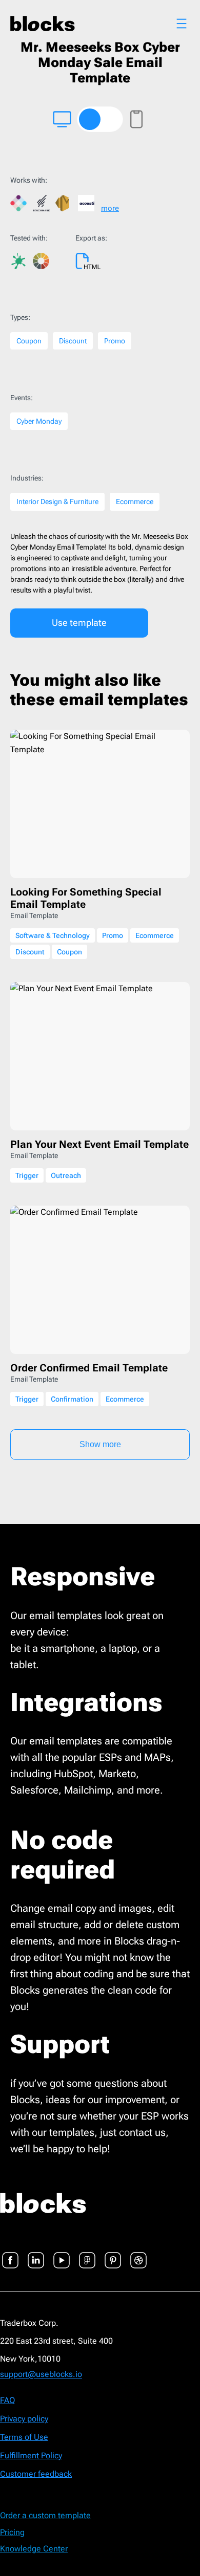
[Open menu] (182, 24)
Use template (79, 623)
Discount (73, 341)
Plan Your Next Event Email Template (99, 1144)
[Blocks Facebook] (10, 2254)
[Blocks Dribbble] (138, 2254)
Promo (115, 341)
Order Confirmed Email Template (89, 1368)
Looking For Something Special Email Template (86, 898)
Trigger (27, 1175)
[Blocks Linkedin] (36, 2254)
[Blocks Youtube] (62, 2254)
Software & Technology (53, 935)
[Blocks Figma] (87, 2254)
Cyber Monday (39, 421)
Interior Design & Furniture (57, 501)
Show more (100, 1444)
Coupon (29, 341)
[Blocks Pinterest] (113, 2254)
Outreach (66, 1175)
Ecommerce (135, 501)
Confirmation (72, 1399)
